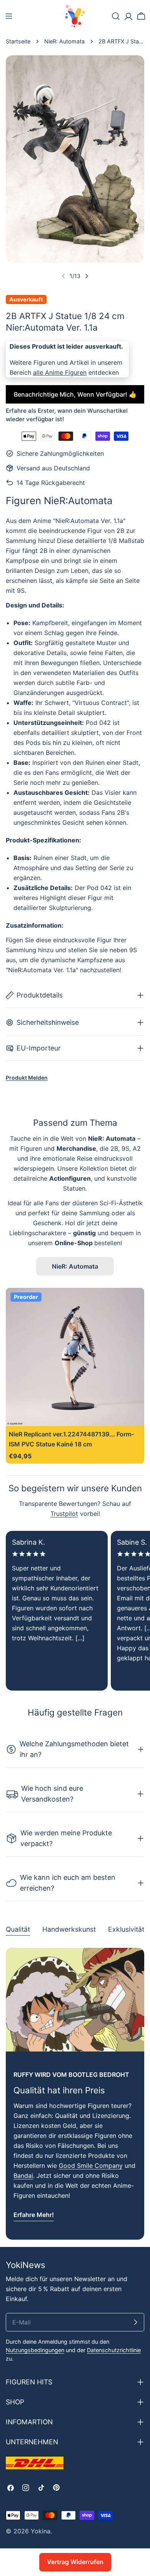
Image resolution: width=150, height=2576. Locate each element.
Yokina (41, 2531)
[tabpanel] (75, 2094)
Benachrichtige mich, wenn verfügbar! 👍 (75, 394)
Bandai (23, 2176)
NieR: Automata (64, 41)
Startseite (18, 41)
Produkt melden (27, 1078)
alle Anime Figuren (60, 372)
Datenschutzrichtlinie (114, 2350)
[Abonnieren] (135, 2322)
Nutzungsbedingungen (35, 2350)
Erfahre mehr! (34, 2215)
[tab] (18, 1930)
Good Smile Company (91, 2166)
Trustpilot (64, 1514)
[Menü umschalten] (9, 16)
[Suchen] (116, 16)
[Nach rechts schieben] (87, 276)
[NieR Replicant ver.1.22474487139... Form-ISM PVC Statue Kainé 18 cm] (75, 1357)
